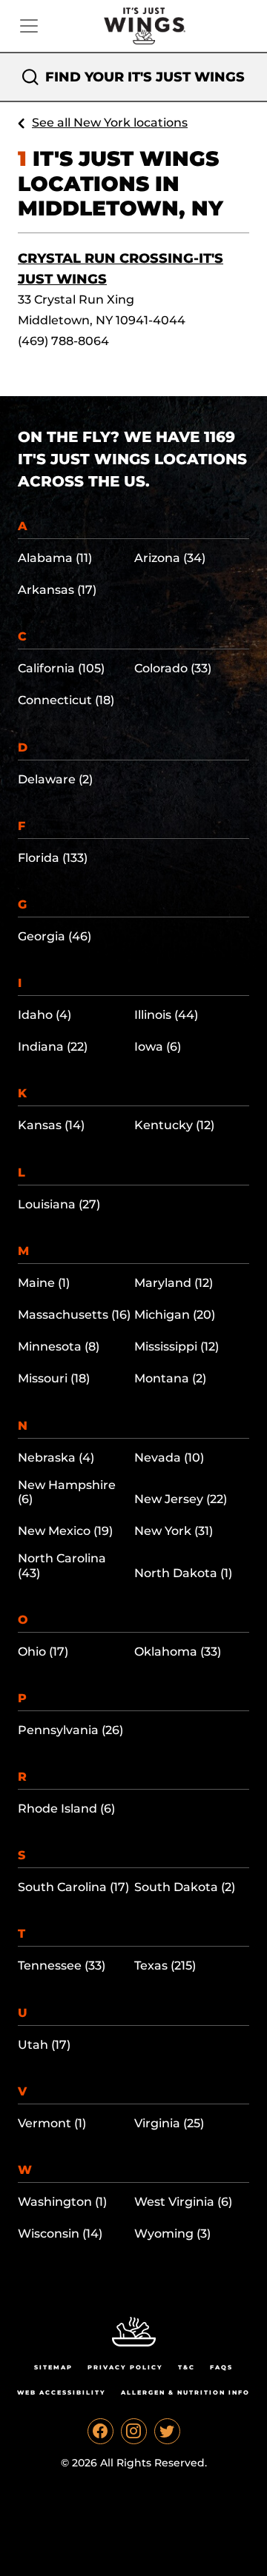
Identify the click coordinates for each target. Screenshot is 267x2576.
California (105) (61, 668)
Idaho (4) (44, 1015)
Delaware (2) (55, 779)
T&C (187, 2367)
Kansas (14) (51, 1125)
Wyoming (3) (172, 2234)
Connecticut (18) (66, 700)
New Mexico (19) (65, 1531)
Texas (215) (165, 1966)
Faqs (221, 2367)
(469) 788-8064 (63, 341)
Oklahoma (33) (178, 1652)
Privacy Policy (125, 2367)
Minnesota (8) (59, 1346)
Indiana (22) (53, 1047)
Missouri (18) (54, 1378)
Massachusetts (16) (74, 1315)
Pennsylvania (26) (70, 1730)
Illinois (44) (166, 1015)
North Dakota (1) (183, 1573)
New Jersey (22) (181, 1499)
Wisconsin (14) (60, 2234)
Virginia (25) (169, 2123)
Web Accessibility (62, 2392)
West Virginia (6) (183, 2202)
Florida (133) (53, 858)
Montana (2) (170, 1378)
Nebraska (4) (56, 1458)
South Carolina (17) (73, 1887)
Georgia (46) (55, 936)
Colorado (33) (173, 668)
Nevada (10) (169, 1458)
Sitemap (53, 2367)
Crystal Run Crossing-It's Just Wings (121, 269)
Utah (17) (44, 2045)
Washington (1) (62, 2202)
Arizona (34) (170, 558)
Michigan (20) (175, 1315)
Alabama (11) (55, 558)
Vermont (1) (52, 2123)
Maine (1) (44, 1283)
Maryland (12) (174, 1283)
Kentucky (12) (174, 1125)
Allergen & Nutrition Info (185, 2392)
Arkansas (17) (57, 590)
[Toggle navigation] (29, 26)
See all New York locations (110, 123)
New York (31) (174, 1531)
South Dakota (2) (185, 1887)
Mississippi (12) (177, 1346)
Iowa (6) (158, 1047)
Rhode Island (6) (66, 1809)
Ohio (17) (43, 1652)
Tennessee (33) (62, 1966)
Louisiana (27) (59, 1204)
